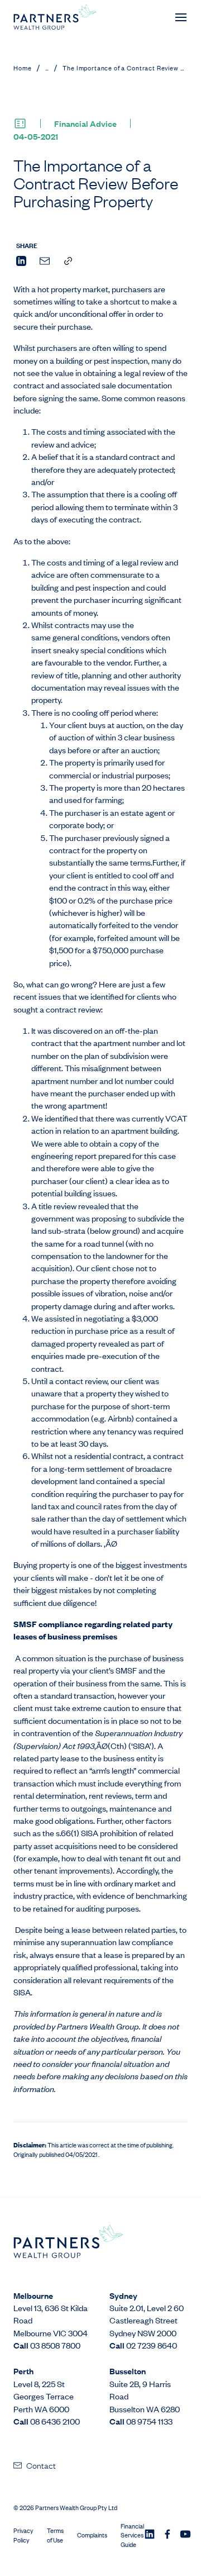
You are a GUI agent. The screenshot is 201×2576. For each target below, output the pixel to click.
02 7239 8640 (152, 2345)
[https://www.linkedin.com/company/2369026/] (150, 2535)
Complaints (92, 2535)
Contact (41, 2465)
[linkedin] (21, 262)
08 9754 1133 (149, 2421)
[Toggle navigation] (181, 17)
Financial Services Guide (132, 2535)
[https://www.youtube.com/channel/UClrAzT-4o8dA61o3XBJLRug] (185, 2535)
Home (22, 68)
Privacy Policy (23, 2535)
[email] (45, 262)
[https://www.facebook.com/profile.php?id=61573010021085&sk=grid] (167, 2535)
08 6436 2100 (55, 2421)
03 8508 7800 (55, 2345)
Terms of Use (55, 2535)
